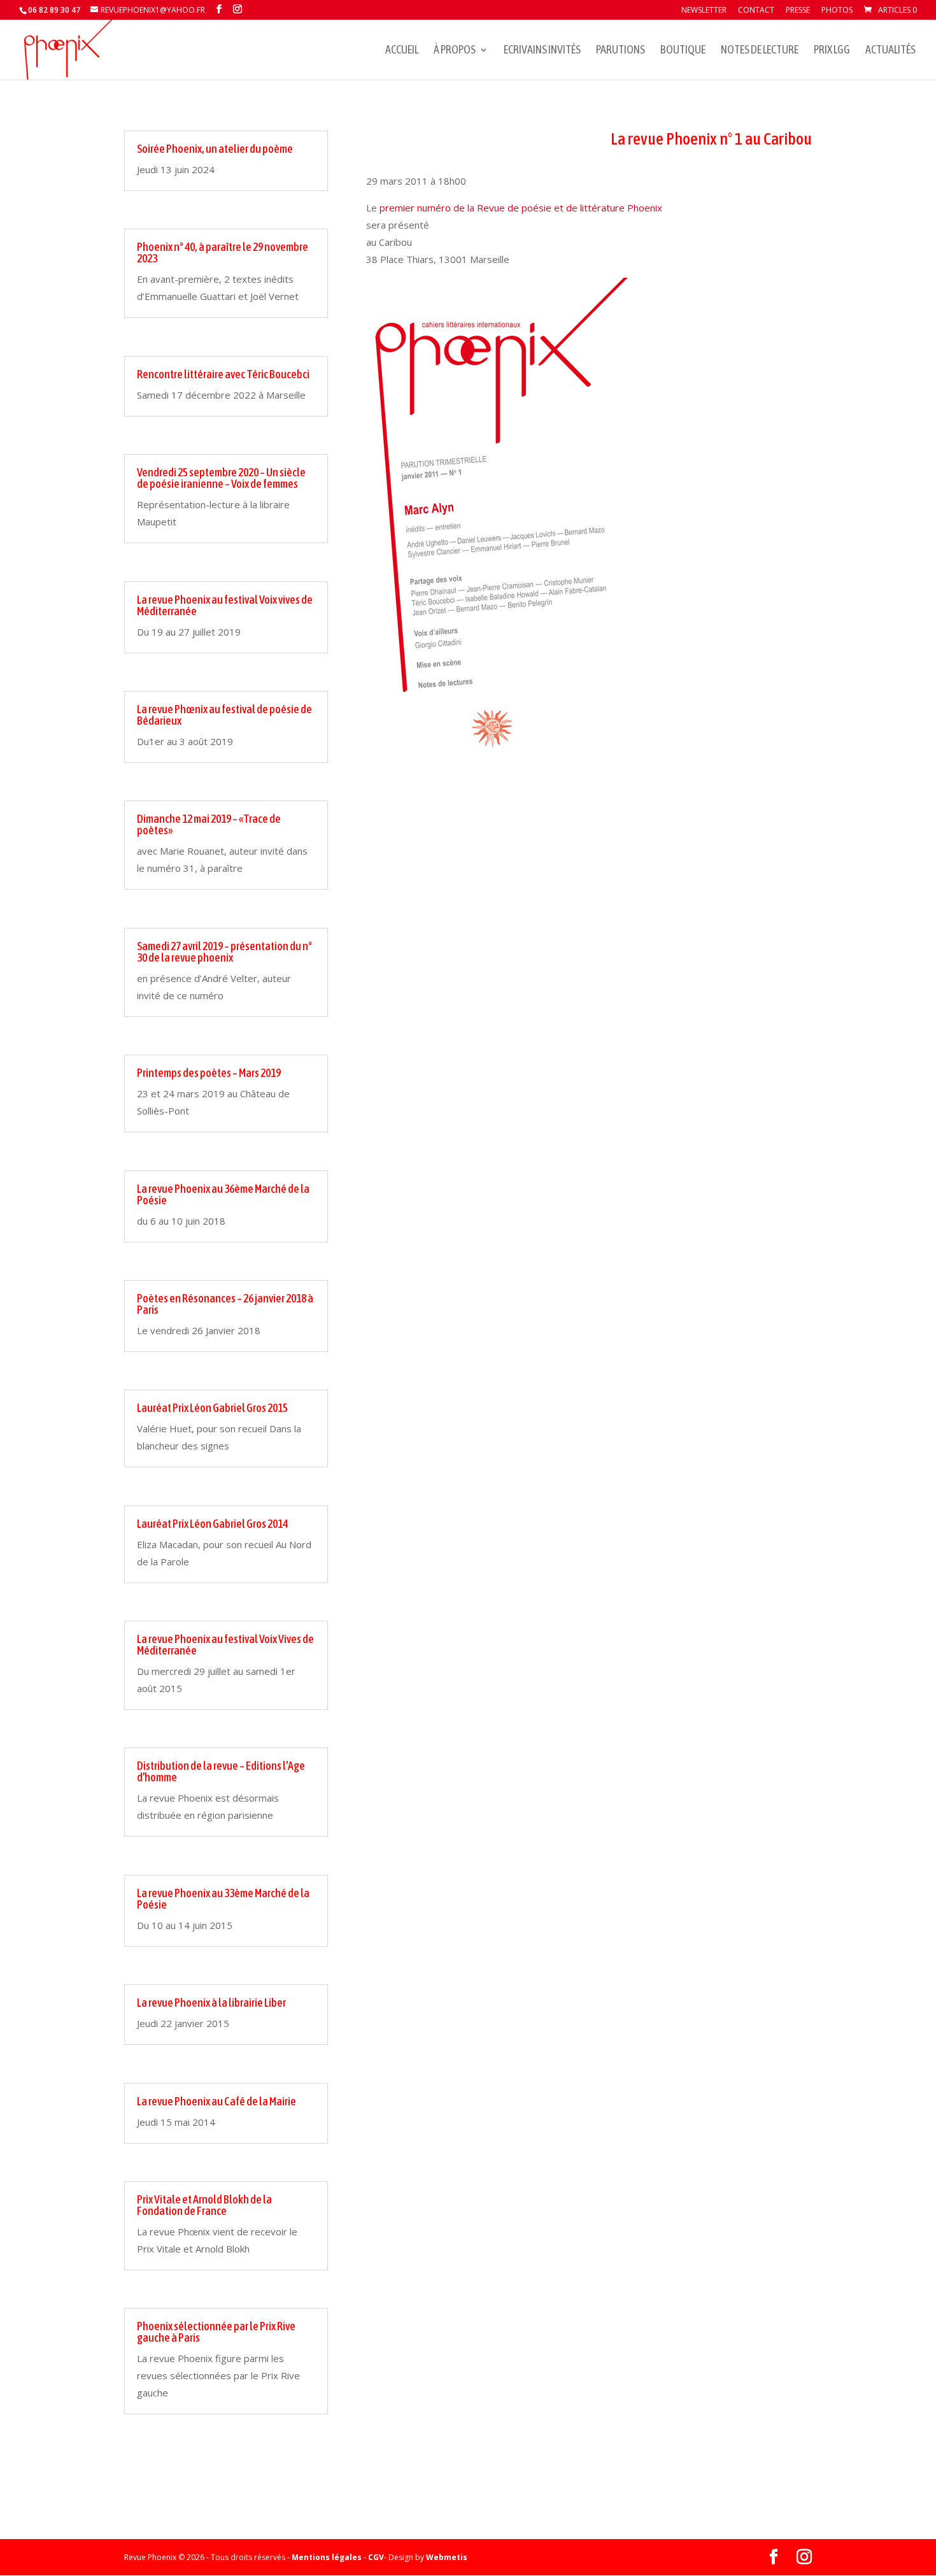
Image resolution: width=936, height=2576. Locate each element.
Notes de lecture (760, 51)
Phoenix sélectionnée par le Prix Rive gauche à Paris (216, 2332)
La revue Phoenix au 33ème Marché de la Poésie (223, 1899)
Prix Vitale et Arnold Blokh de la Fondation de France (204, 2205)
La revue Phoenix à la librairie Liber (211, 2003)
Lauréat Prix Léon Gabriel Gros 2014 (212, 1524)
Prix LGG (832, 51)
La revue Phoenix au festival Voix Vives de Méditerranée (225, 1645)
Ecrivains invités (542, 51)
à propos (455, 51)
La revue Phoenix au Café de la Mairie (216, 2101)
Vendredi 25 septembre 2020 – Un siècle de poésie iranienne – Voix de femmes (221, 478)
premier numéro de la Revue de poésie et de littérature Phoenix (521, 208)
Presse (798, 11)
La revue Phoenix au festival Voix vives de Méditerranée (225, 605)
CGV (376, 2557)
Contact (756, 11)
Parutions (620, 51)
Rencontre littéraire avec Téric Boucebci (223, 374)
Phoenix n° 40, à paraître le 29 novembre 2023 (223, 253)
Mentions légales (327, 2557)
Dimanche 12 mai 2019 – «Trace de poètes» (209, 824)
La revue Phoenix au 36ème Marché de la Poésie (223, 1194)
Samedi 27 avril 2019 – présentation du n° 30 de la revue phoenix (224, 952)
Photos (837, 11)
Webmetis (447, 2557)
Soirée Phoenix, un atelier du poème (215, 149)
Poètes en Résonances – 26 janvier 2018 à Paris (225, 1304)
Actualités (890, 51)
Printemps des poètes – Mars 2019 (209, 1073)
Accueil (402, 51)
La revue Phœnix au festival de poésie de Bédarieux (224, 715)
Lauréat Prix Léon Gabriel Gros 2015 (212, 1408)
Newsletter (704, 11)
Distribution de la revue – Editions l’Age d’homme (221, 1771)
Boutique (683, 51)
